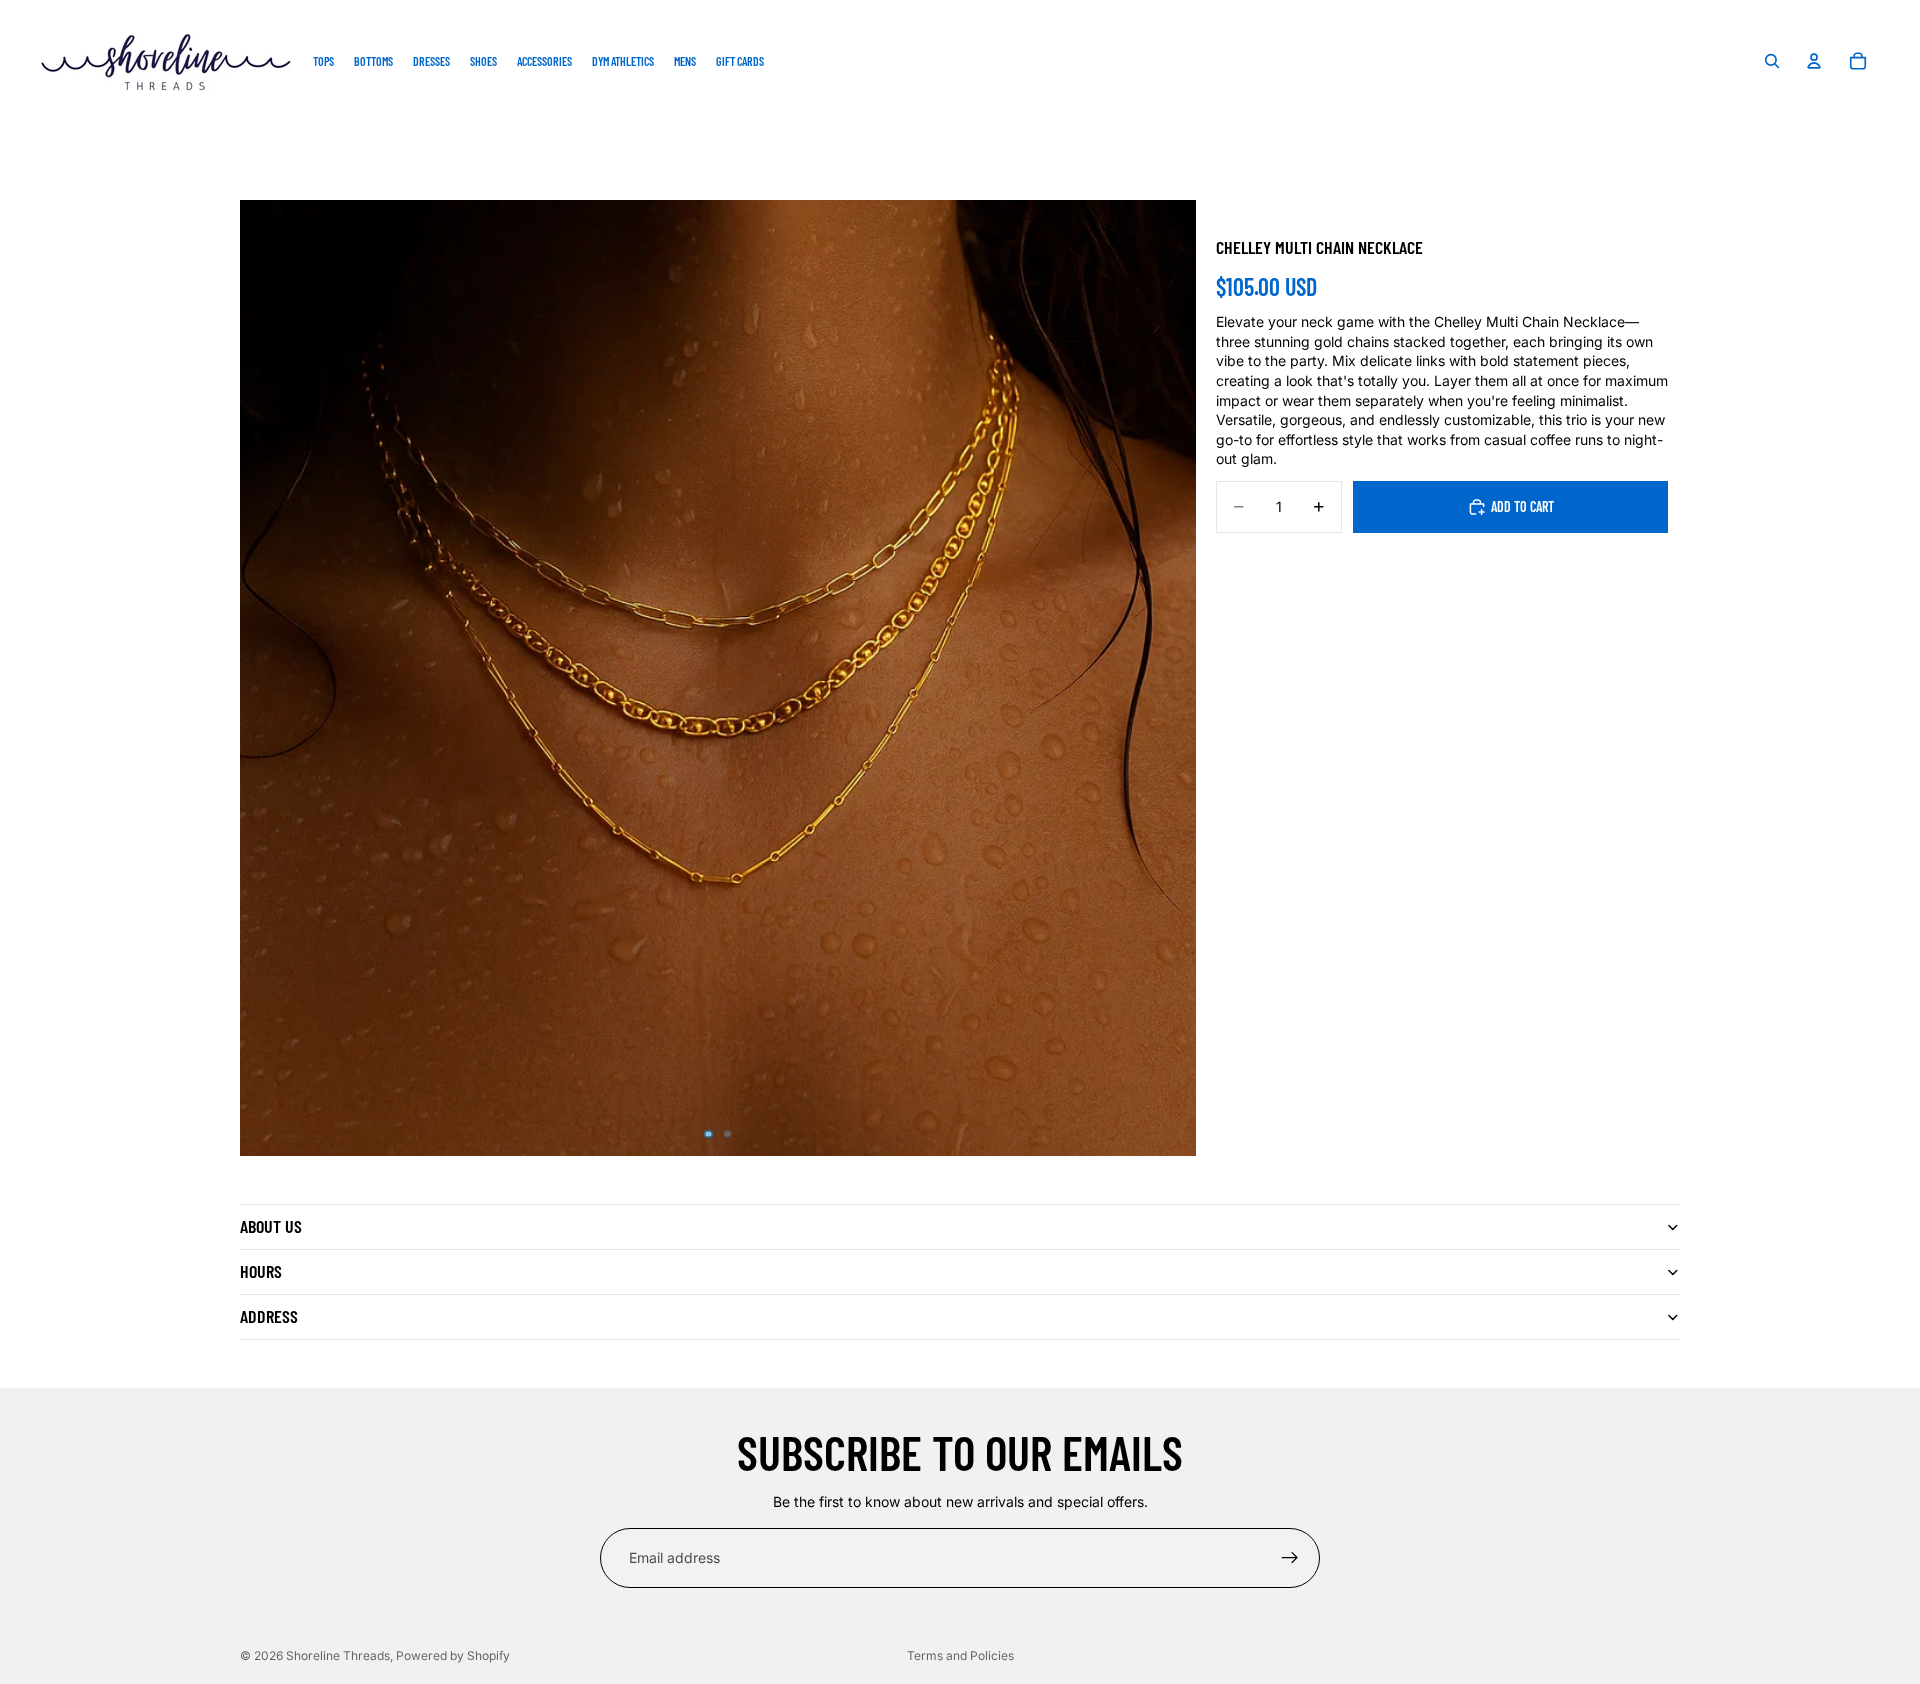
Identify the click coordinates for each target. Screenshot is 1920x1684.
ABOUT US (271, 1226)
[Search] (1772, 61)
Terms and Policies (960, 1655)
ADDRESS (269, 1316)
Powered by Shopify (453, 1655)
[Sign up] (1290, 1558)
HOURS (261, 1271)
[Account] (1814, 61)
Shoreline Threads (338, 1655)
